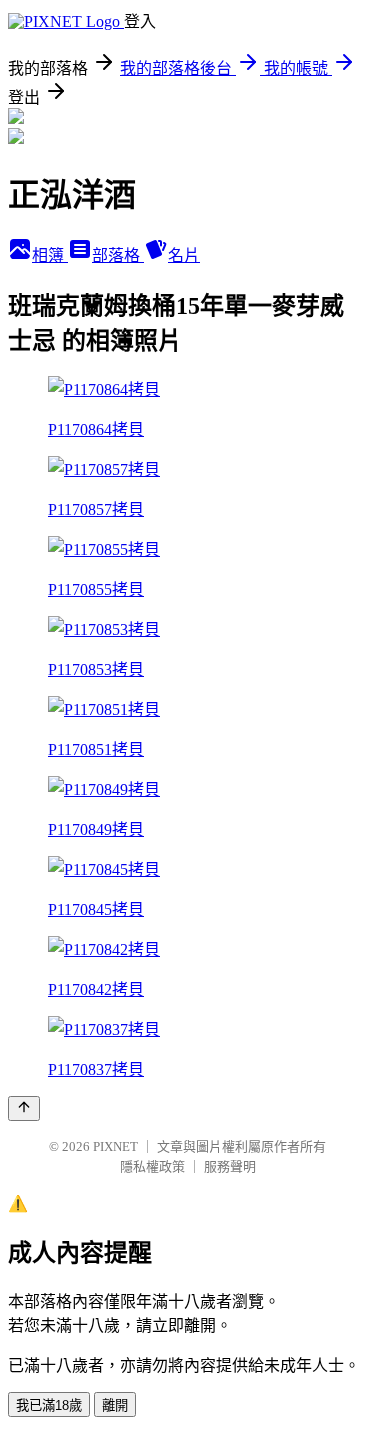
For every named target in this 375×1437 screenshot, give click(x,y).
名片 (184, 255)
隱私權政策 (152, 1166)
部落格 (118, 255)
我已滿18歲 (49, 1405)
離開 (115, 1405)
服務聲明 (230, 1166)
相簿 (50, 255)
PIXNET (115, 1146)
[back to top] (24, 1108)
